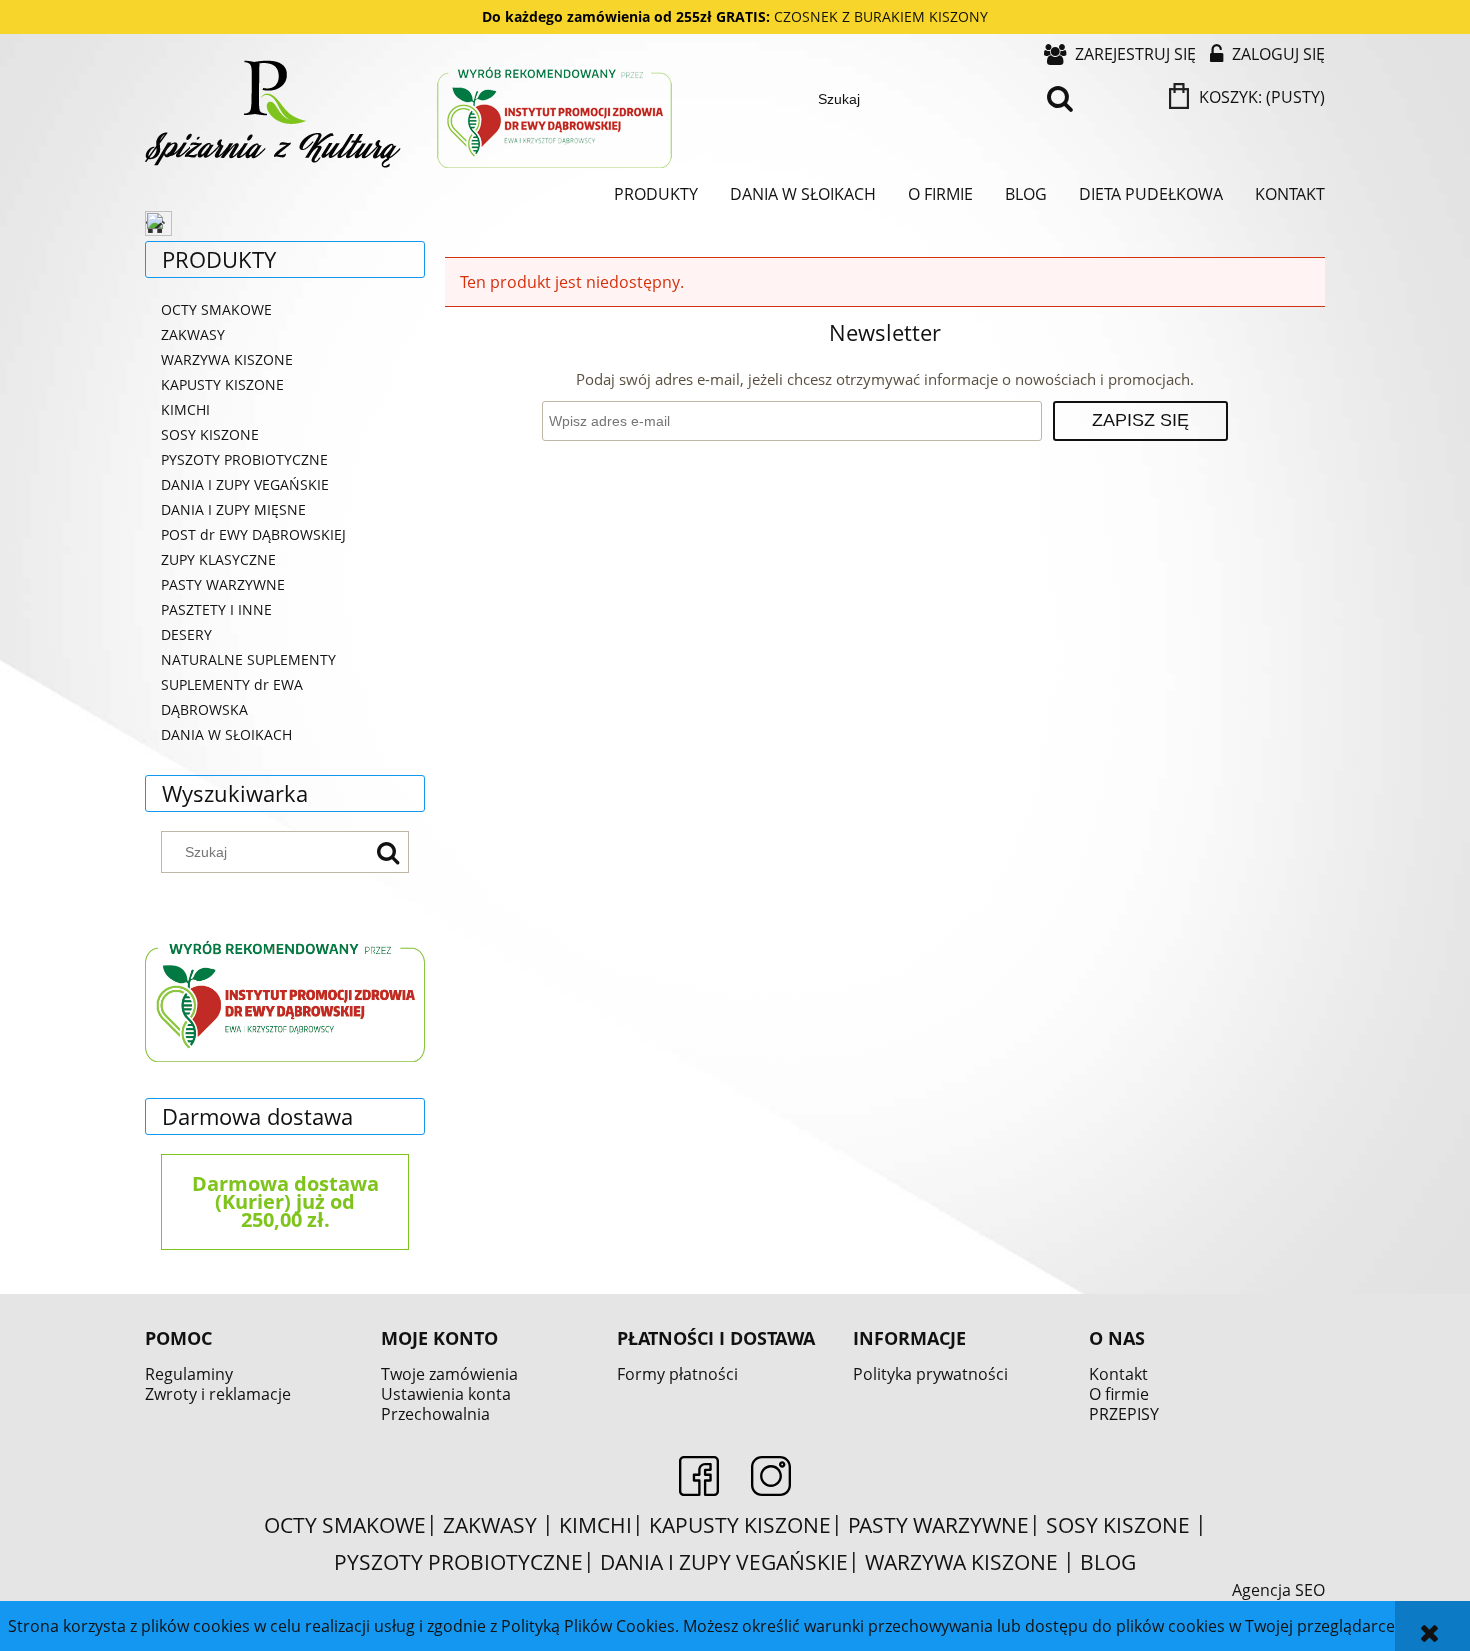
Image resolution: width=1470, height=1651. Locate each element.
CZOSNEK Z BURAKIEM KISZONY (881, 16)
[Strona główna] (410, 116)
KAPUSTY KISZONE (222, 384)
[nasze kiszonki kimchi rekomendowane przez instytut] (285, 998)
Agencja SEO (1278, 1590)
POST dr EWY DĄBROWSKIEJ (253, 534)
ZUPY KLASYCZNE (218, 559)
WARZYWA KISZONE (227, 359)
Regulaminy (189, 1374)
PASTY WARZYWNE (223, 584)
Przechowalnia (435, 1414)
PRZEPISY (1124, 1414)
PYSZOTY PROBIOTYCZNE (244, 459)
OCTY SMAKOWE (216, 309)
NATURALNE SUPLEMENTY (248, 659)
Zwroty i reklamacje (218, 1394)
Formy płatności (677, 1374)
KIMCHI (185, 409)
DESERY (186, 634)
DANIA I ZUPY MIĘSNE (233, 509)
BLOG (1108, 1562)
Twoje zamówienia (449, 1374)
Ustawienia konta (446, 1394)
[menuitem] (656, 194)
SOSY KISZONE (210, 434)
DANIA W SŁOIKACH (226, 734)
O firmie (1119, 1394)
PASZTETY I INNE (216, 609)
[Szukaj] (1060, 99)
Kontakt (1118, 1374)
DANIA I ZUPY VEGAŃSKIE (245, 484)
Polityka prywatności (930, 1374)
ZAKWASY (193, 334)
